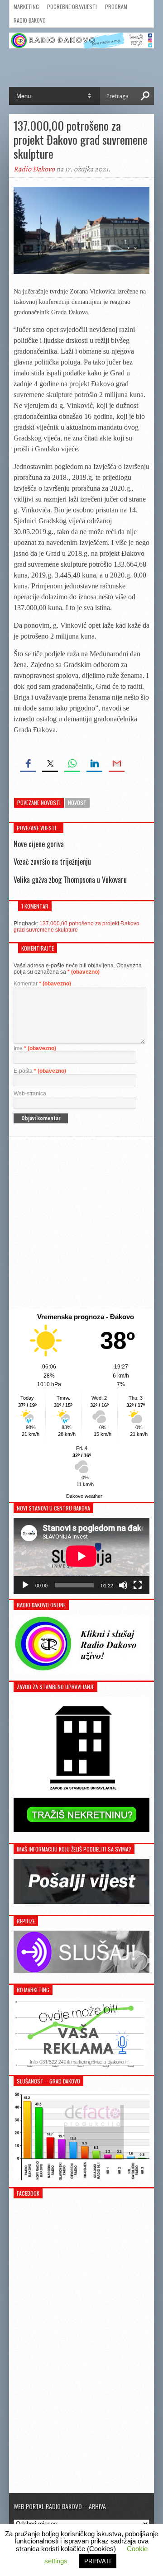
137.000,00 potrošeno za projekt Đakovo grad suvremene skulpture (77, 927)
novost (77, 803)
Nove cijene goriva (39, 844)
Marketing (26, 7)
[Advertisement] (81, 1223)
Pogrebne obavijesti (72, 7)
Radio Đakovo (30, 20)
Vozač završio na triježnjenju (52, 862)
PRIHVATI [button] (98, 2561)
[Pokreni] (25, 1585)
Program (116, 7)
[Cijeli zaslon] (138, 1585)
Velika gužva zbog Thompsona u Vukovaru (70, 880)
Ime (35, 1048)
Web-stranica (30, 1094)
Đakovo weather (84, 1496)
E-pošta (40, 1071)
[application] (81, 1556)
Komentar (42, 984)
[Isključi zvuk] (123, 1585)
